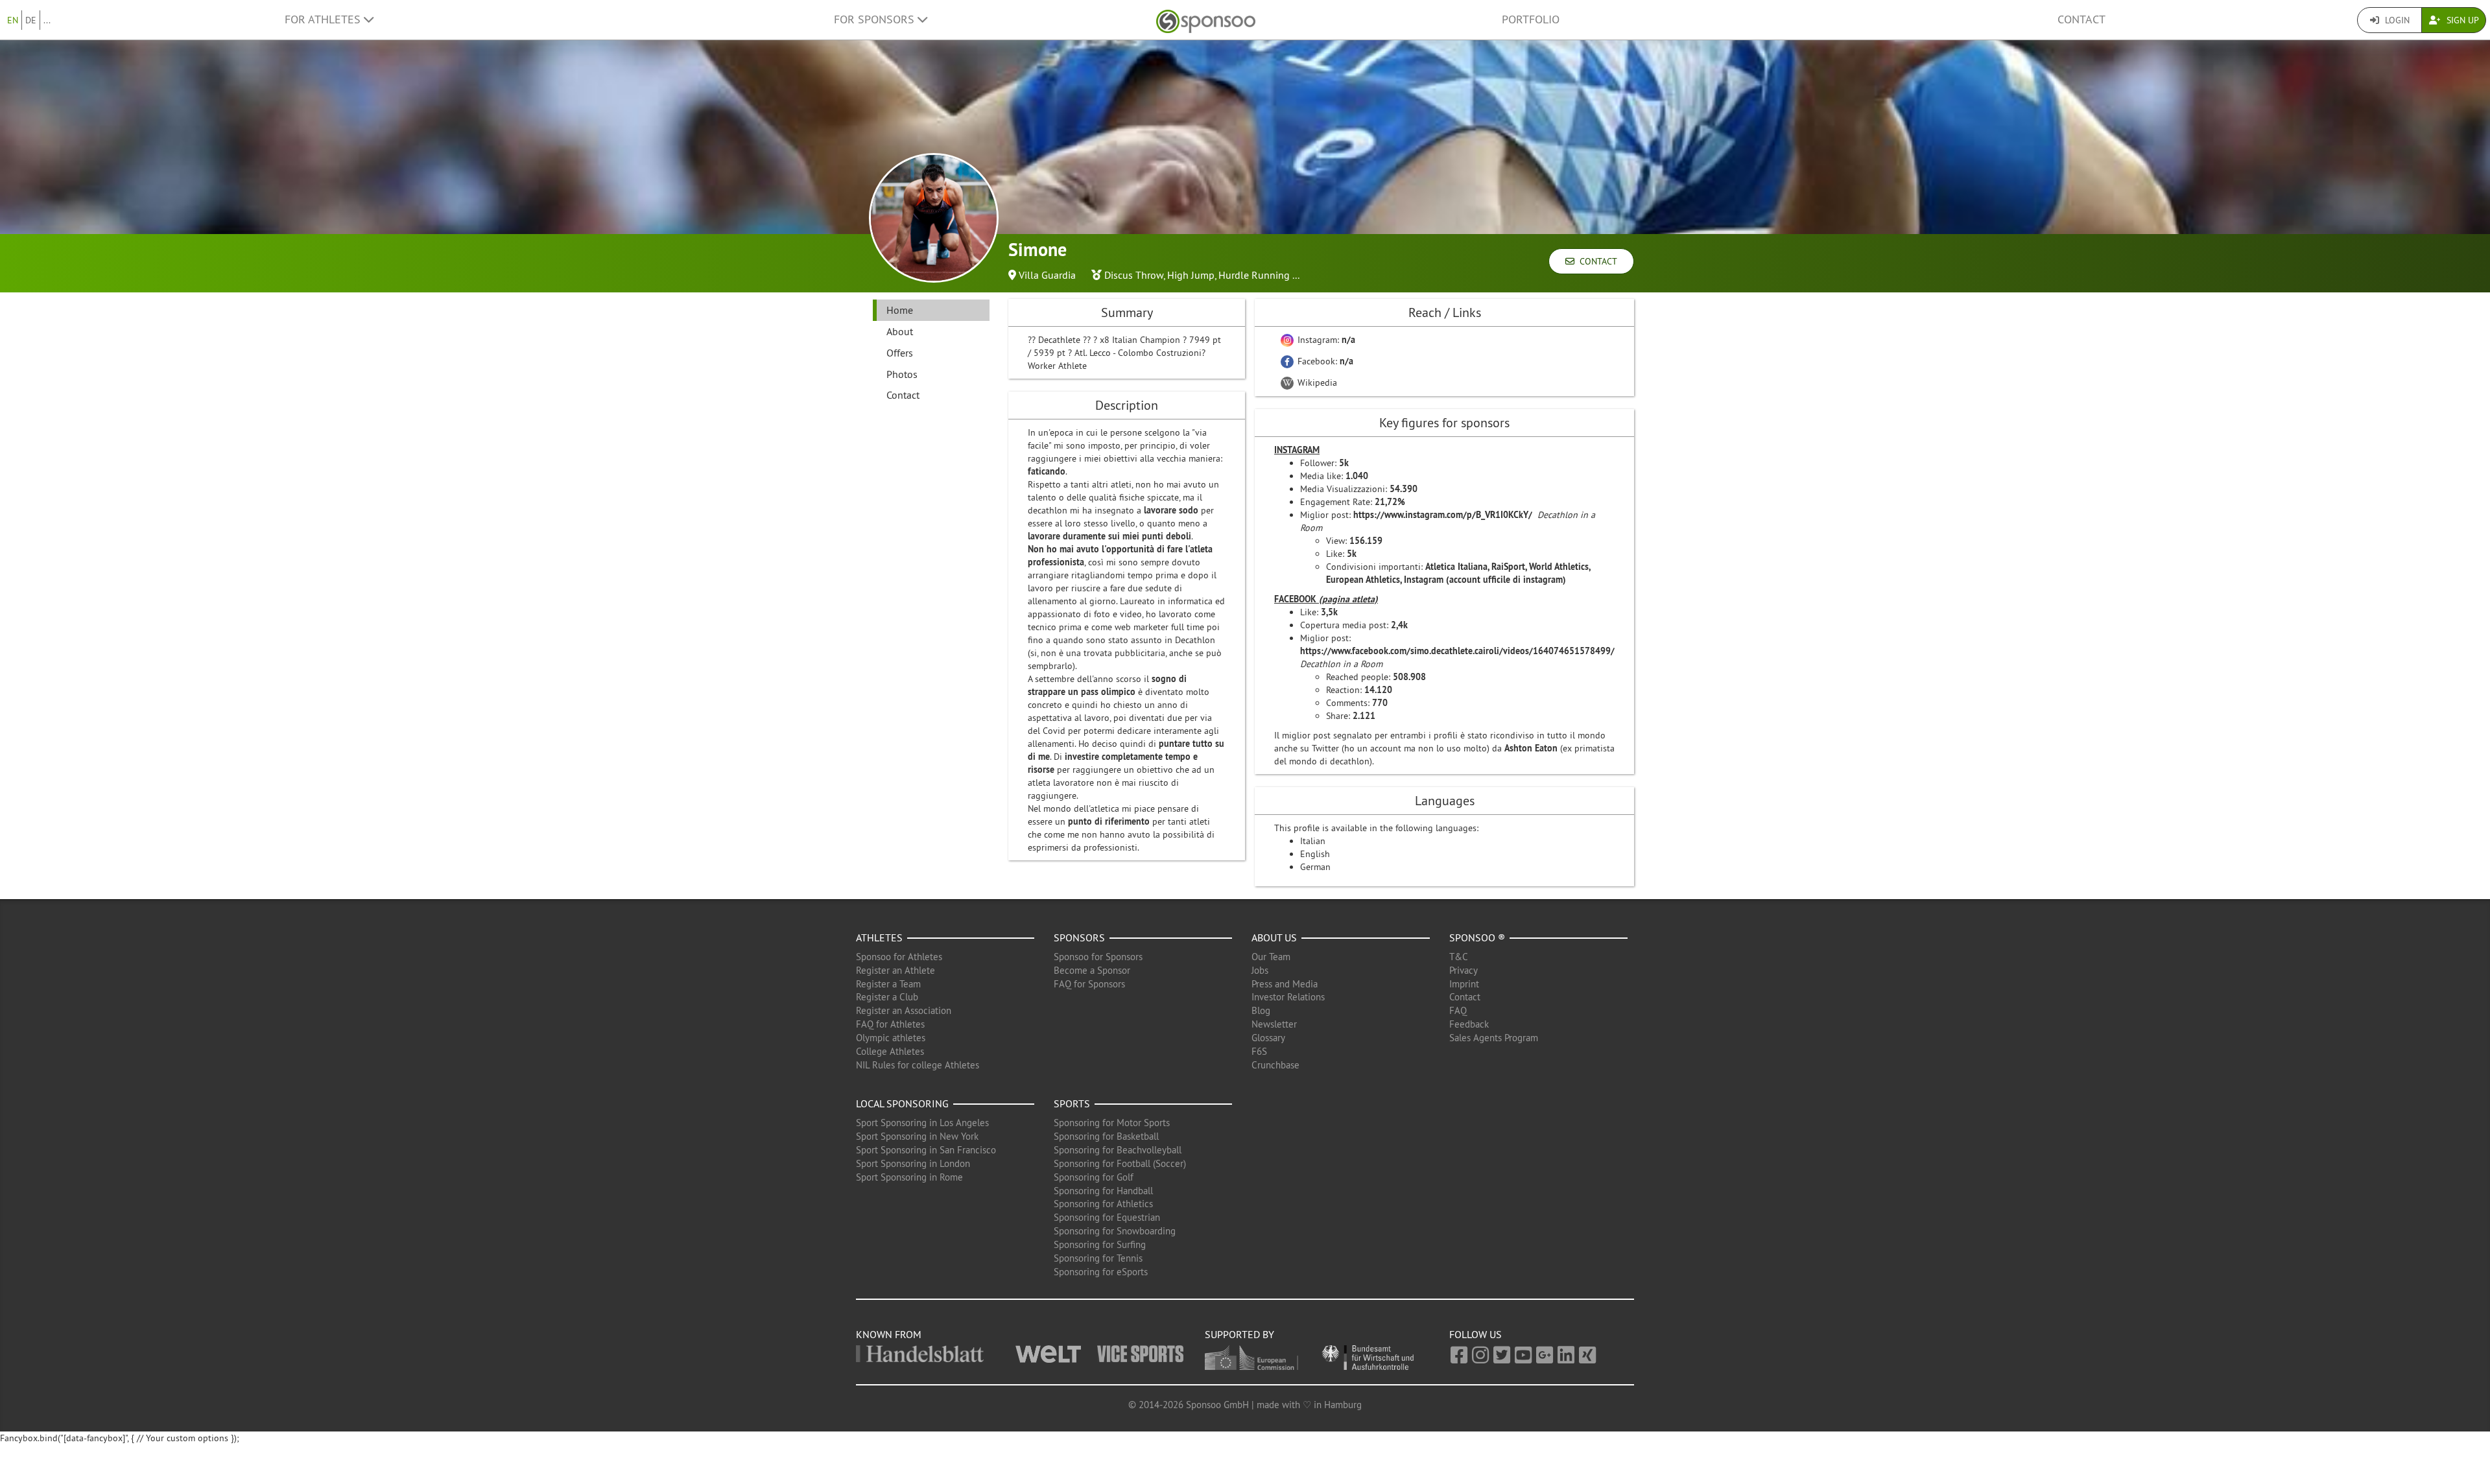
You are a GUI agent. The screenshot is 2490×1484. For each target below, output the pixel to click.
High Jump (1191, 275)
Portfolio (1531, 19)
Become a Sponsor (1092, 970)
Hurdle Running (1254, 275)
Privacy (1464, 970)
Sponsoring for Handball (1103, 1191)
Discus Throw (1134, 275)
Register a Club (887, 997)
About (900, 331)
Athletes (879, 937)
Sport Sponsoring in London (913, 1163)
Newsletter (1274, 1024)
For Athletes (324, 19)
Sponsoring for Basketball (1106, 1136)
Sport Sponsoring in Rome (909, 1177)
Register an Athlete (895, 970)
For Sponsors (876, 19)
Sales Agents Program (1494, 1038)
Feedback (1469, 1024)
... (47, 20)
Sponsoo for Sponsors (1098, 957)
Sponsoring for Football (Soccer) (1120, 1163)
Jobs (1260, 970)
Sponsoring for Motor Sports (1112, 1123)
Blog (1261, 1010)
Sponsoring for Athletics (1103, 1204)
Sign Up (2461, 20)
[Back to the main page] (1206, 20)
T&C (1459, 957)
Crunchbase (1275, 1065)
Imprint (1464, 984)
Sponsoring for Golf (1094, 1177)
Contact (2081, 19)
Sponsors (1079, 937)
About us (1274, 937)
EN (13, 20)
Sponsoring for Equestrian (1107, 1217)
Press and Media (1285, 984)
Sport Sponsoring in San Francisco (926, 1150)
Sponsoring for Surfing (1100, 1244)
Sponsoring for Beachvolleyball (1118, 1150)
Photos (902, 374)
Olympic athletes (891, 1038)
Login (2396, 20)
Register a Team (888, 984)
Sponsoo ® (1477, 937)
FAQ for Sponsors (1089, 984)
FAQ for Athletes (890, 1024)
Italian (1313, 841)
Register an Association (904, 1010)
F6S (1259, 1051)
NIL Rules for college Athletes (918, 1065)
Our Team (1271, 957)
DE (31, 20)
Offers (900, 353)
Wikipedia (1316, 383)
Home (900, 310)
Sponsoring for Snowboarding (1115, 1231)
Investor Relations (1288, 997)
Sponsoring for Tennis (1098, 1258)
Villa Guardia (1047, 275)
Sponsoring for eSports (1101, 1272)
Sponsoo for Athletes (899, 957)
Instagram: (1325, 340)
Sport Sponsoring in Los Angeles (922, 1123)
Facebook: (1324, 361)
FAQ (1458, 1010)
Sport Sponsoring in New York (917, 1136)
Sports (1072, 1103)
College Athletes (890, 1051)
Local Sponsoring (902, 1103)
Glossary (1268, 1038)
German (1315, 867)
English (1315, 854)
